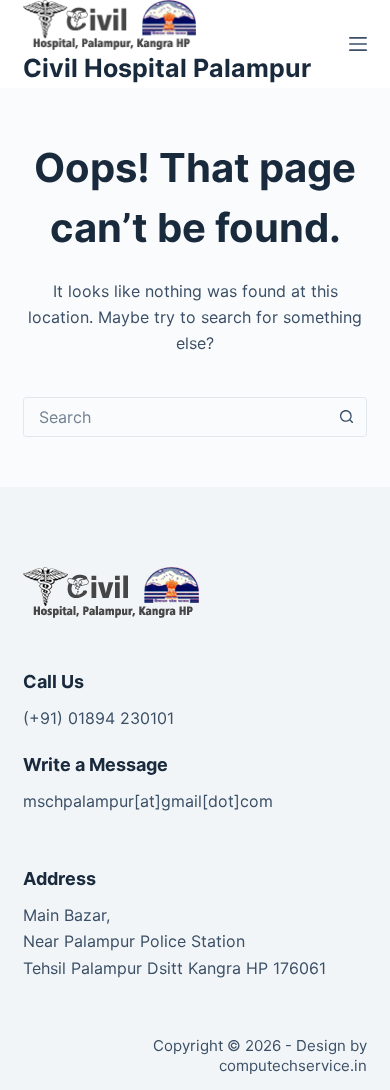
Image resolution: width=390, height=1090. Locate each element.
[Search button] (347, 417)
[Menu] (358, 44)
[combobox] (175, 417)
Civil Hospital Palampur (167, 68)
